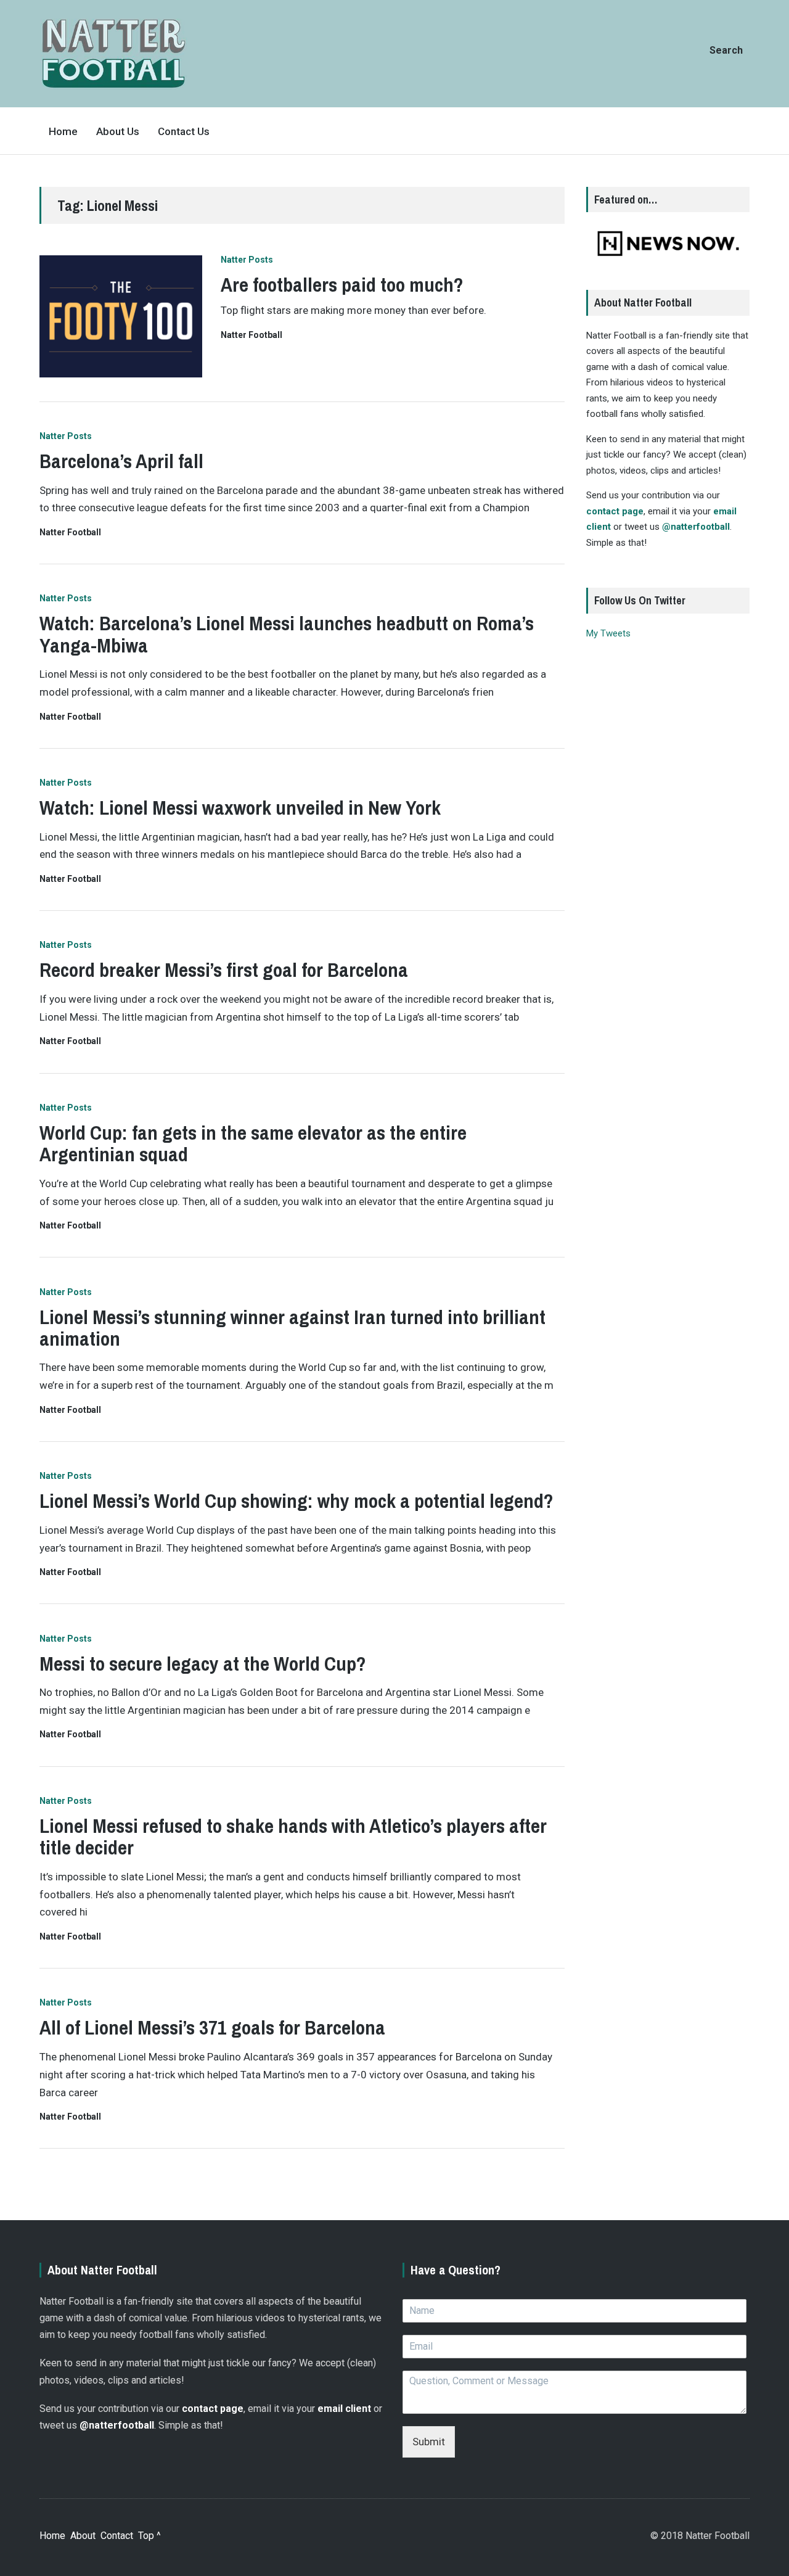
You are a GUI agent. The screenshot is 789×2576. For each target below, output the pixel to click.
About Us (118, 131)
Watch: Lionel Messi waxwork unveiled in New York (240, 808)
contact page (615, 511)
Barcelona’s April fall (121, 461)
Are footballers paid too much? (342, 285)
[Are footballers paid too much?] (121, 316)
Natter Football (251, 335)
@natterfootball (696, 527)
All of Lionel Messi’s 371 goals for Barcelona (212, 2027)
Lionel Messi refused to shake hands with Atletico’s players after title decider (293, 1837)
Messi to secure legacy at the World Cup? (203, 1664)
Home (63, 131)
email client (344, 2409)
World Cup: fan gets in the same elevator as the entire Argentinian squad (253, 1143)
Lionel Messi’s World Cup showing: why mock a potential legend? (296, 1501)
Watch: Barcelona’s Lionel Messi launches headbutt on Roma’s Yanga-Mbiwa (287, 634)
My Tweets (608, 633)
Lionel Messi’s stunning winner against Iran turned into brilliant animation (292, 1328)
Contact (117, 2536)
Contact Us (184, 131)
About (83, 2536)
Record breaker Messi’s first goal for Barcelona (224, 970)
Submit (429, 2442)
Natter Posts (247, 260)
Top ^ (149, 2536)
